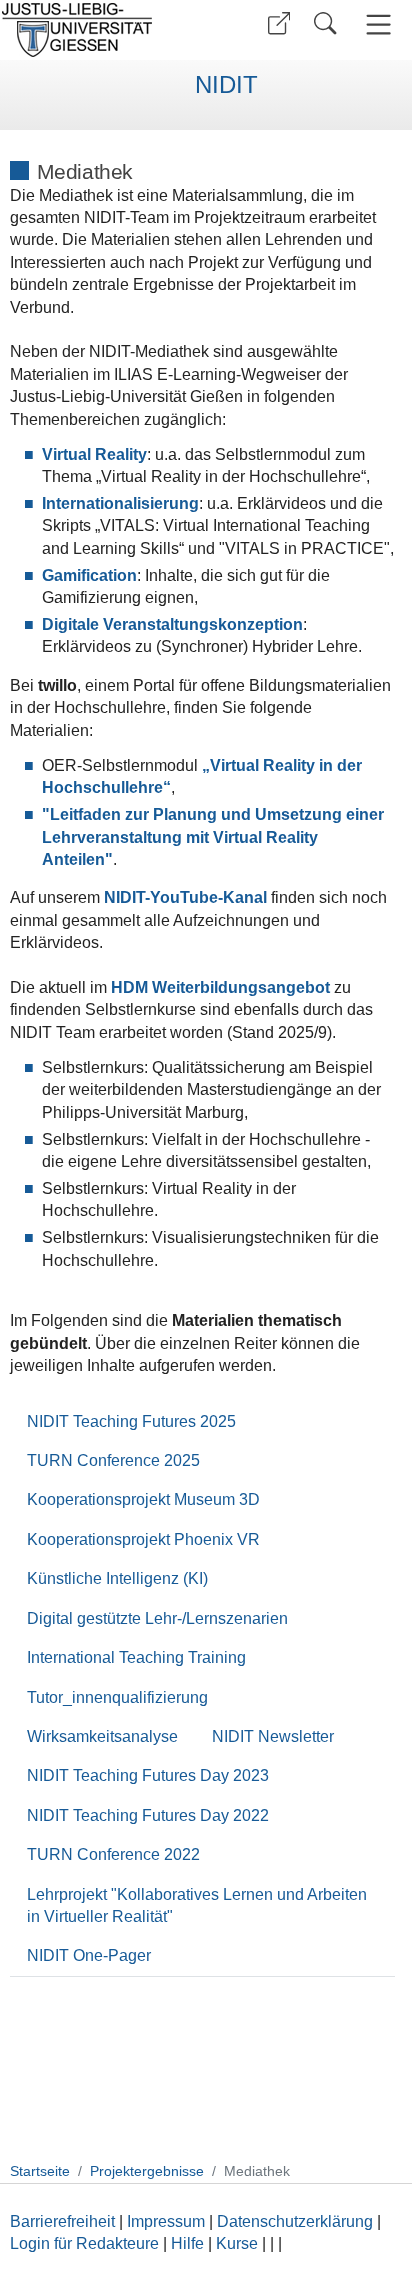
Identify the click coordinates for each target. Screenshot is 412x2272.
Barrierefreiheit (62, 2221)
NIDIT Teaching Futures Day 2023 (148, 1775)
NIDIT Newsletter (273, 1736)
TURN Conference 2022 (113, 1854)
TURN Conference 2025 (113, 1460)
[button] (279, 23)
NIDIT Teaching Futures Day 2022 (148, 1815)
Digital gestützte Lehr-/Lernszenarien (157, 1618)
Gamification (89, 575)
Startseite (40, 2171)
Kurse (237, 2243)
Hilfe (187, 2243)
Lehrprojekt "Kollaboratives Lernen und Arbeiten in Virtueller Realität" (197, 1905)
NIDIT (226, 85)
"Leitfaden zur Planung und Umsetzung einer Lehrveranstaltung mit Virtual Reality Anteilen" (213, 837)
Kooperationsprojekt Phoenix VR (143, 1539)
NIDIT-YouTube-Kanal (185, 897)
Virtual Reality (94, 454)
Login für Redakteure (84, 2243)
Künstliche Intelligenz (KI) (117, 1578)
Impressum (166, 2221)
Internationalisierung (120, 503)
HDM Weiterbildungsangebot (220, 987)
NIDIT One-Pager (89, 1955)
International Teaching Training (136, 1657)
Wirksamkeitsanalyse (102, 1736)
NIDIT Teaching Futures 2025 (131, 1421)
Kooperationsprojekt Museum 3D (143, 1499)
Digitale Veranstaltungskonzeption (172, 624)
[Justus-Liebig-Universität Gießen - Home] (100, 30)
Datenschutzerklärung (295, 2221)
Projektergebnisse (147, 2171)
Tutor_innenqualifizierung (117, 1697)
